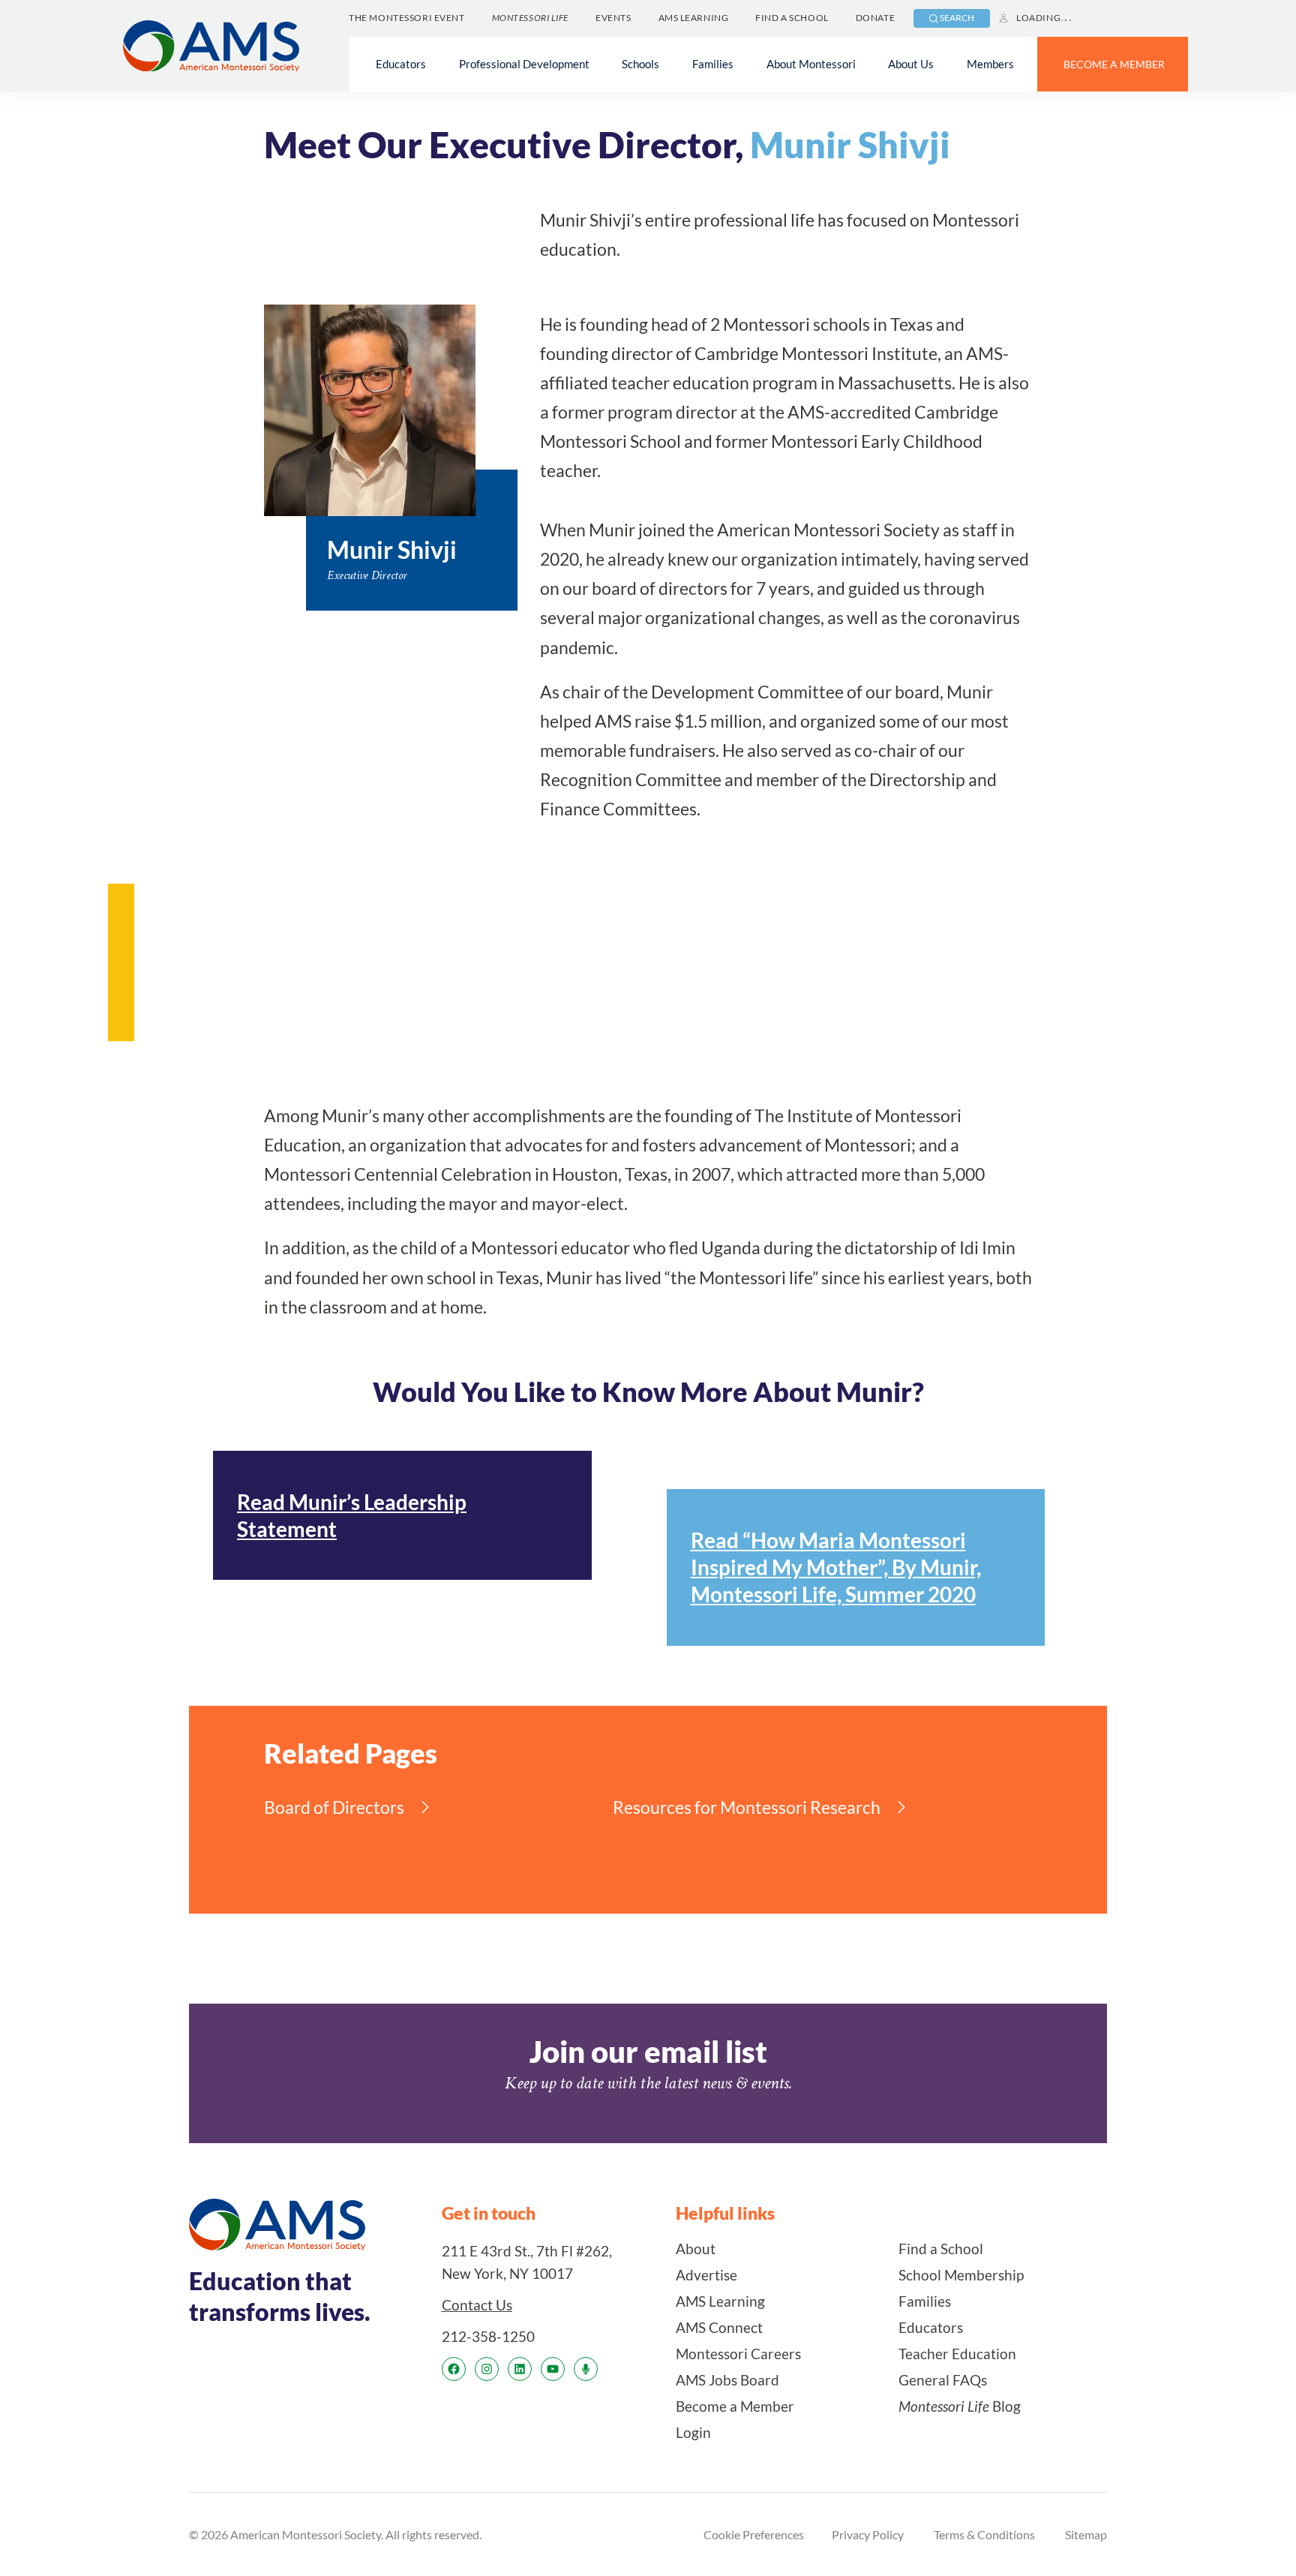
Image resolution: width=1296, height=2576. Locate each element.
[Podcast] (586, 2369)
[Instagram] (487, 2369)
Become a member (1114, 64)
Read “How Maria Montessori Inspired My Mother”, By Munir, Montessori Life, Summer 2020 (836, 1567)
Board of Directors (334, 1807)
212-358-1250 (488, 2336)
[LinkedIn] (520, 2369)
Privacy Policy (868, 2534)
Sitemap (1086, 2534)
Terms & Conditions (984, 2534)
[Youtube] (553, 2369)
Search (957, 18)
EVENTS (613, 18)
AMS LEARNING (694, 18)
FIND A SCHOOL (792, 18)
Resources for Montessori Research (747, 1807)
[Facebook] (454, 2369)
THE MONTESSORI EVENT (406, 18)
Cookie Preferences (754, 2534)
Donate (875, 18)
